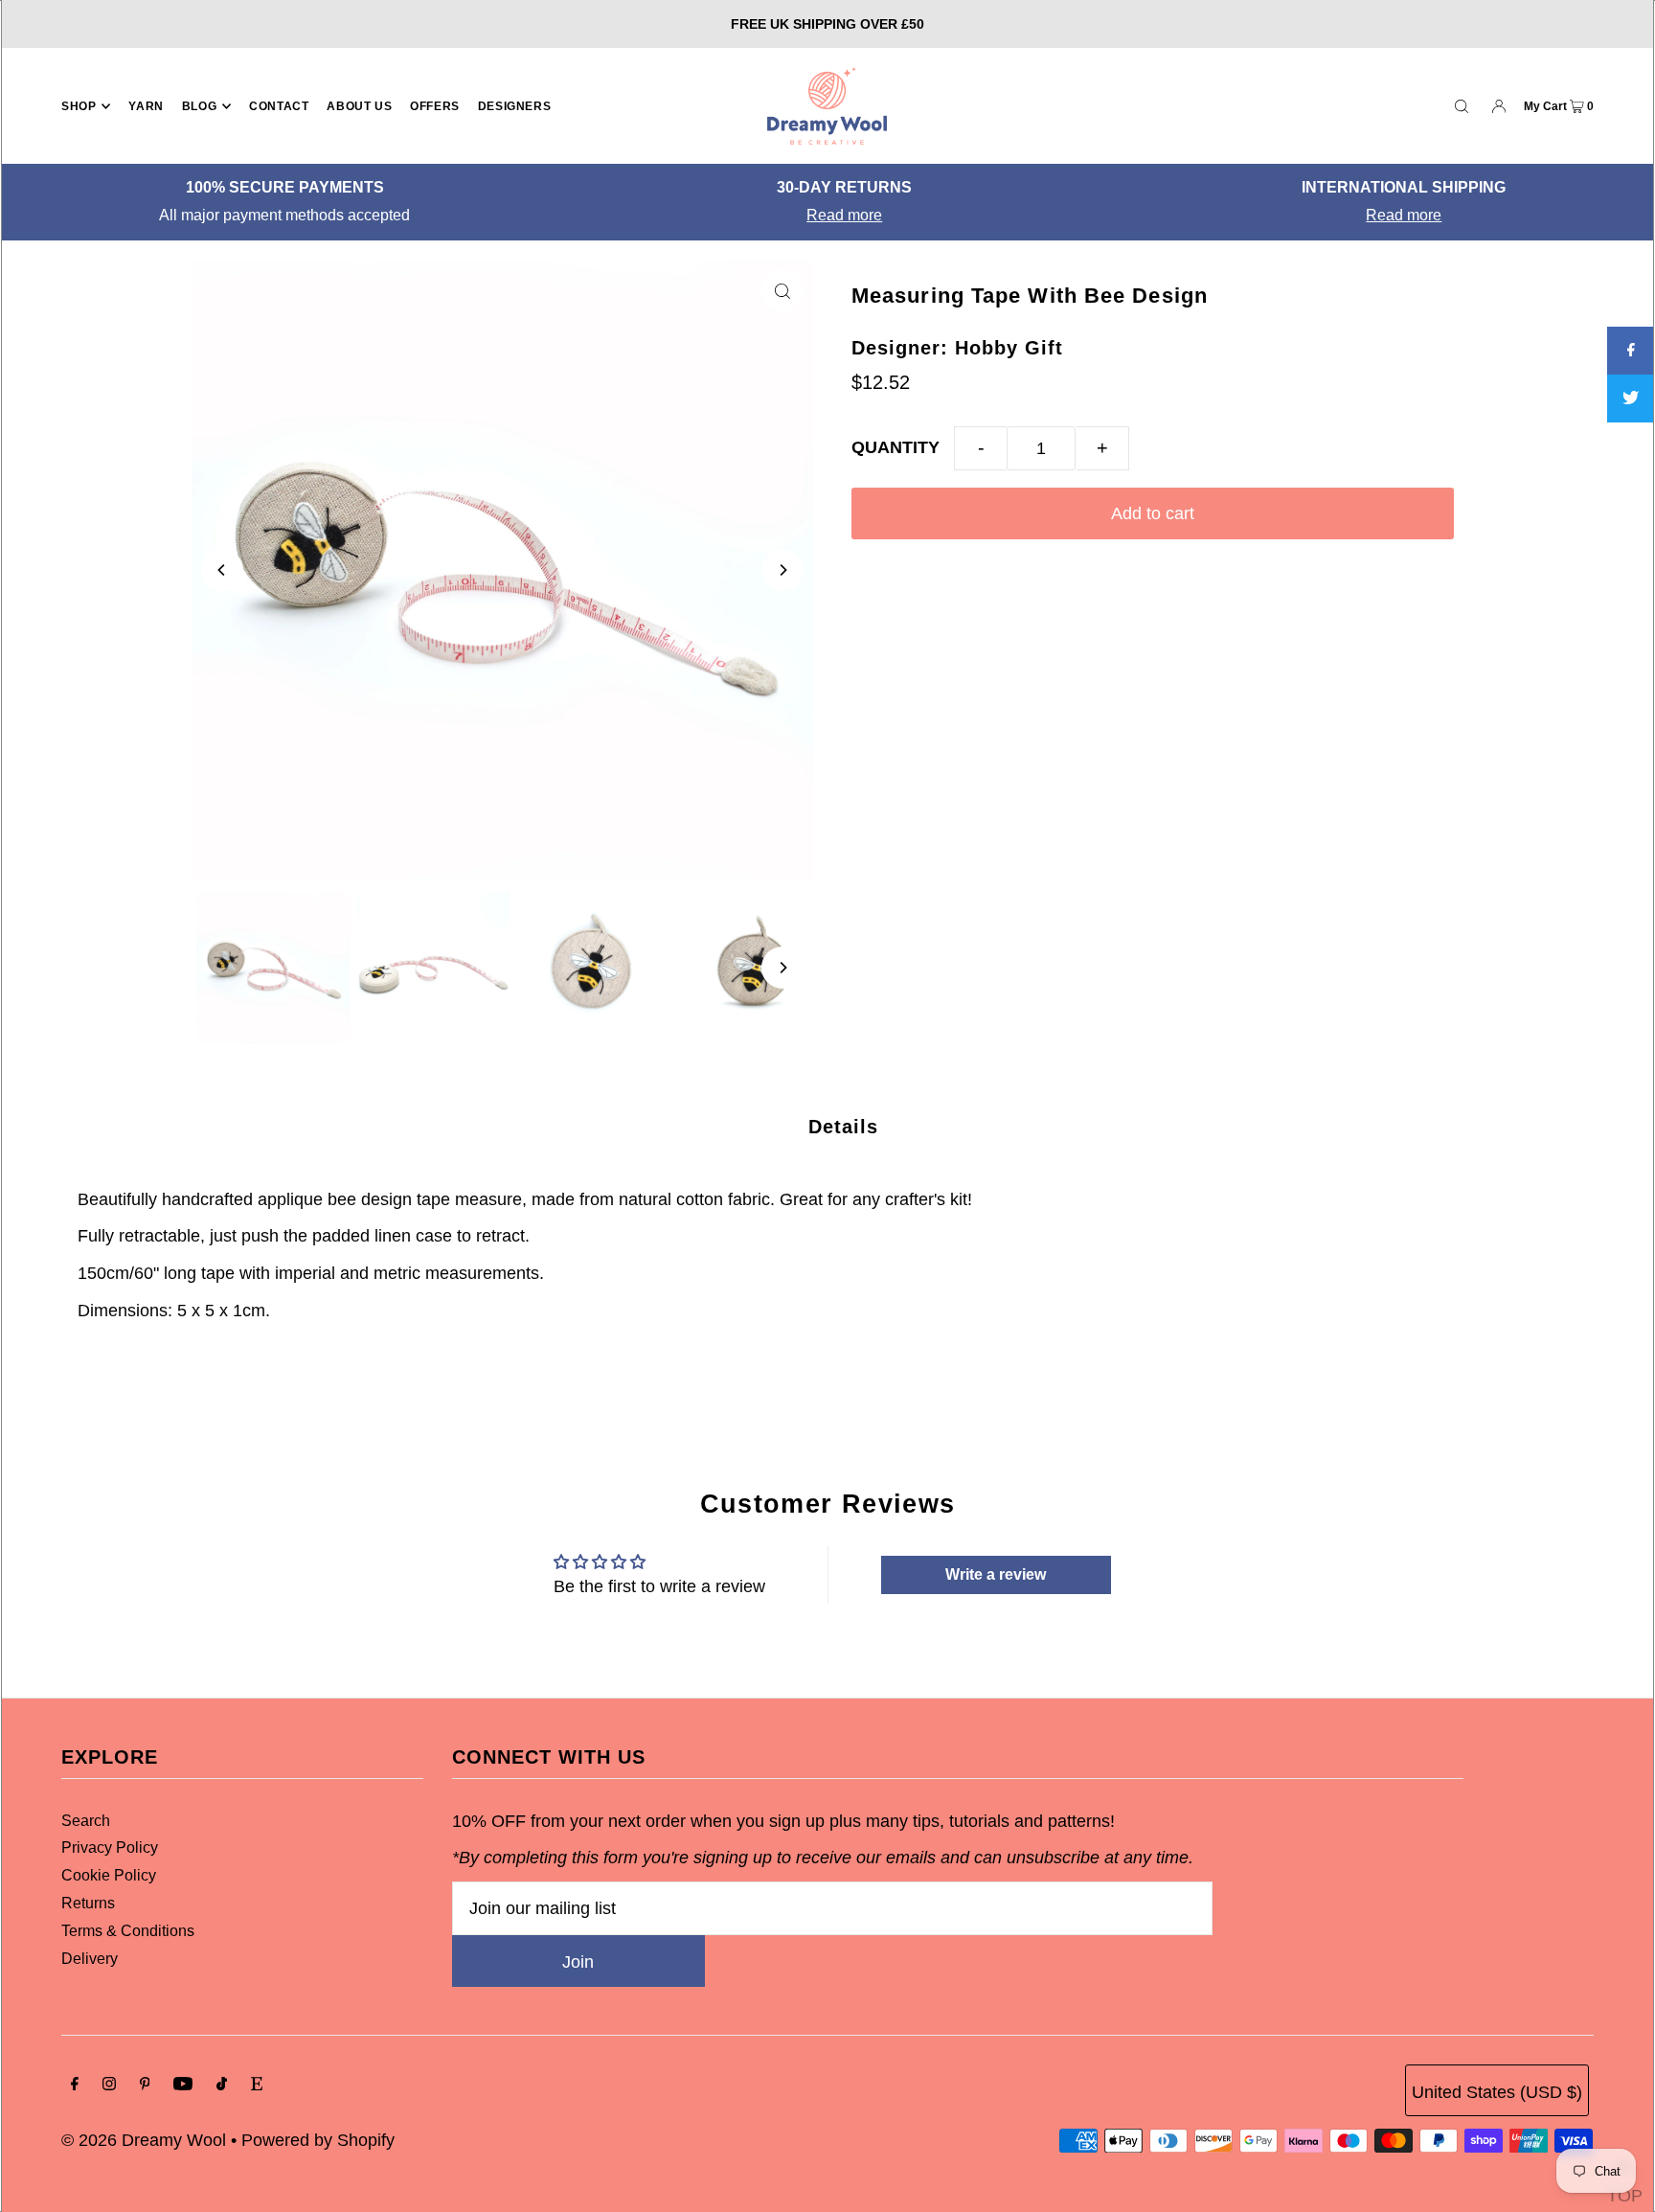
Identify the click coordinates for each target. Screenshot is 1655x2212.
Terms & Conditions (128, 1931)
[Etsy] (257, 2085)
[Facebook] (75, 2085)
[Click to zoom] (782, 290)
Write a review (996, 1574)
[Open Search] (1462, 105)
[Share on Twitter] (1631, 399)
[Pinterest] (145, 2085)
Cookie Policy (109, 1875)
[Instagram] (109, 2085)
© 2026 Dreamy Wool (144, 2140)
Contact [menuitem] (279, 106)
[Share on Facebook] (1631, 351)
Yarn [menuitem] (146, 106)
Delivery (90, 1959)
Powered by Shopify (318, 2140)
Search (86, 1821)
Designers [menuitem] (514, 106)
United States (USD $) (1497, 2092)
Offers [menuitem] (435, 106)
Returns (88, 1903)
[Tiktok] (222, 2085)
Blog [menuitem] (199, 106)
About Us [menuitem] (359, 106)
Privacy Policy (110, 1847)
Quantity (896, 447)
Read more (837, 215)
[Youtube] (183, 2085)
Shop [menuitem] (79, 106)
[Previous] (222, 570)
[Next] (782, 570)
